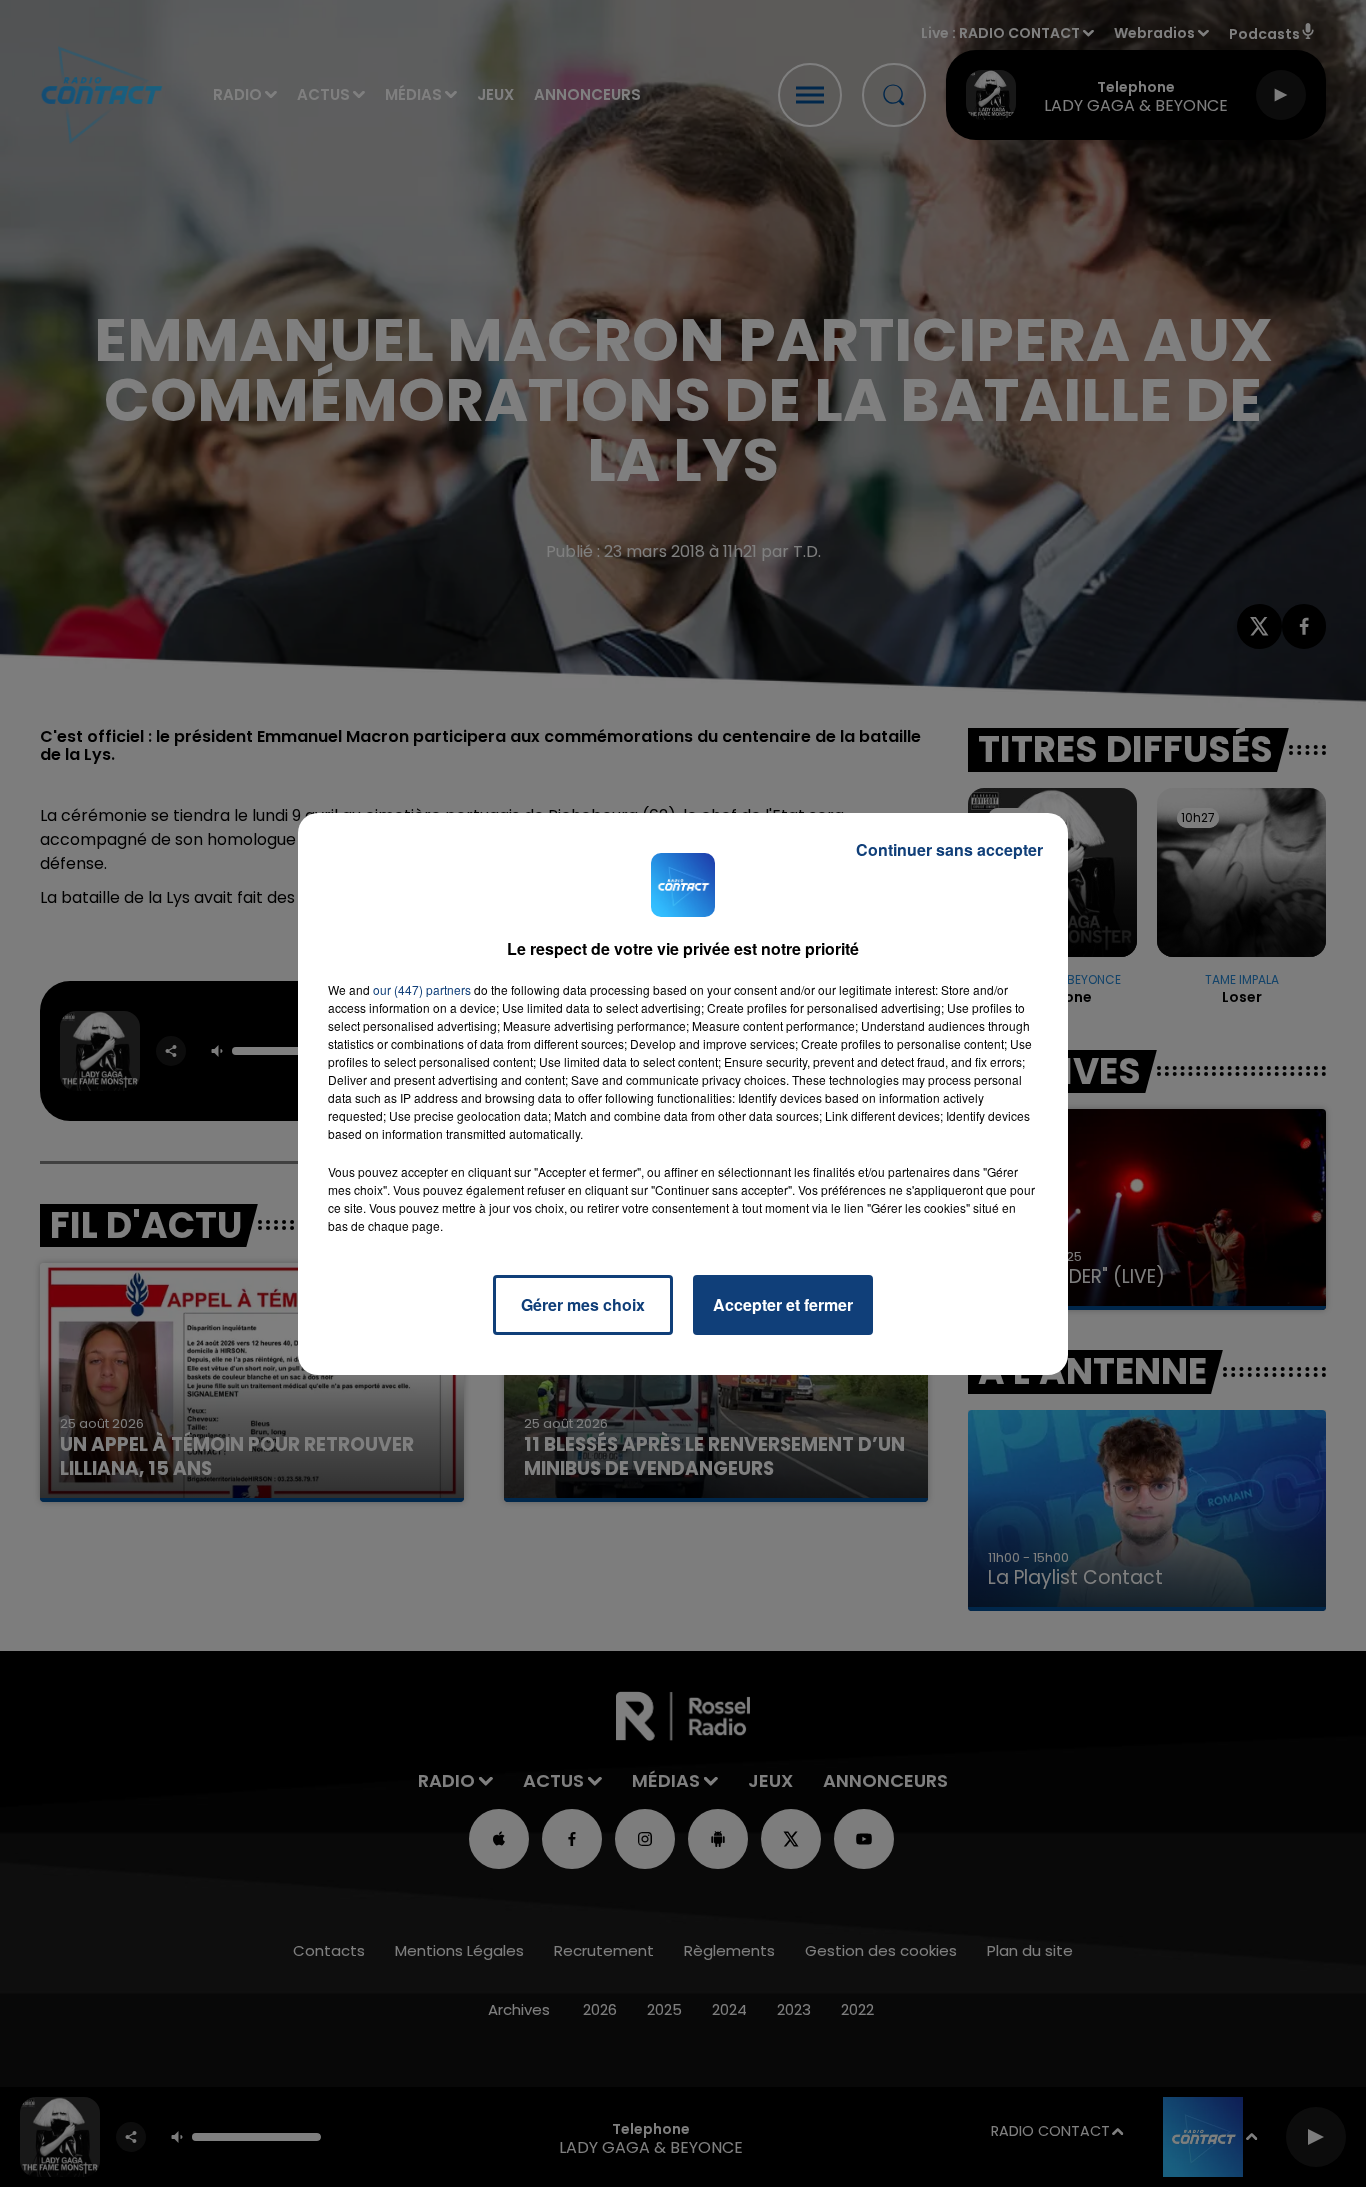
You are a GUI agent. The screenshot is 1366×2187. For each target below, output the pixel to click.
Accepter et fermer (783, 1304)
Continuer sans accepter (949, 849)
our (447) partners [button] (422, 989)
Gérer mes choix (583, 1304)
